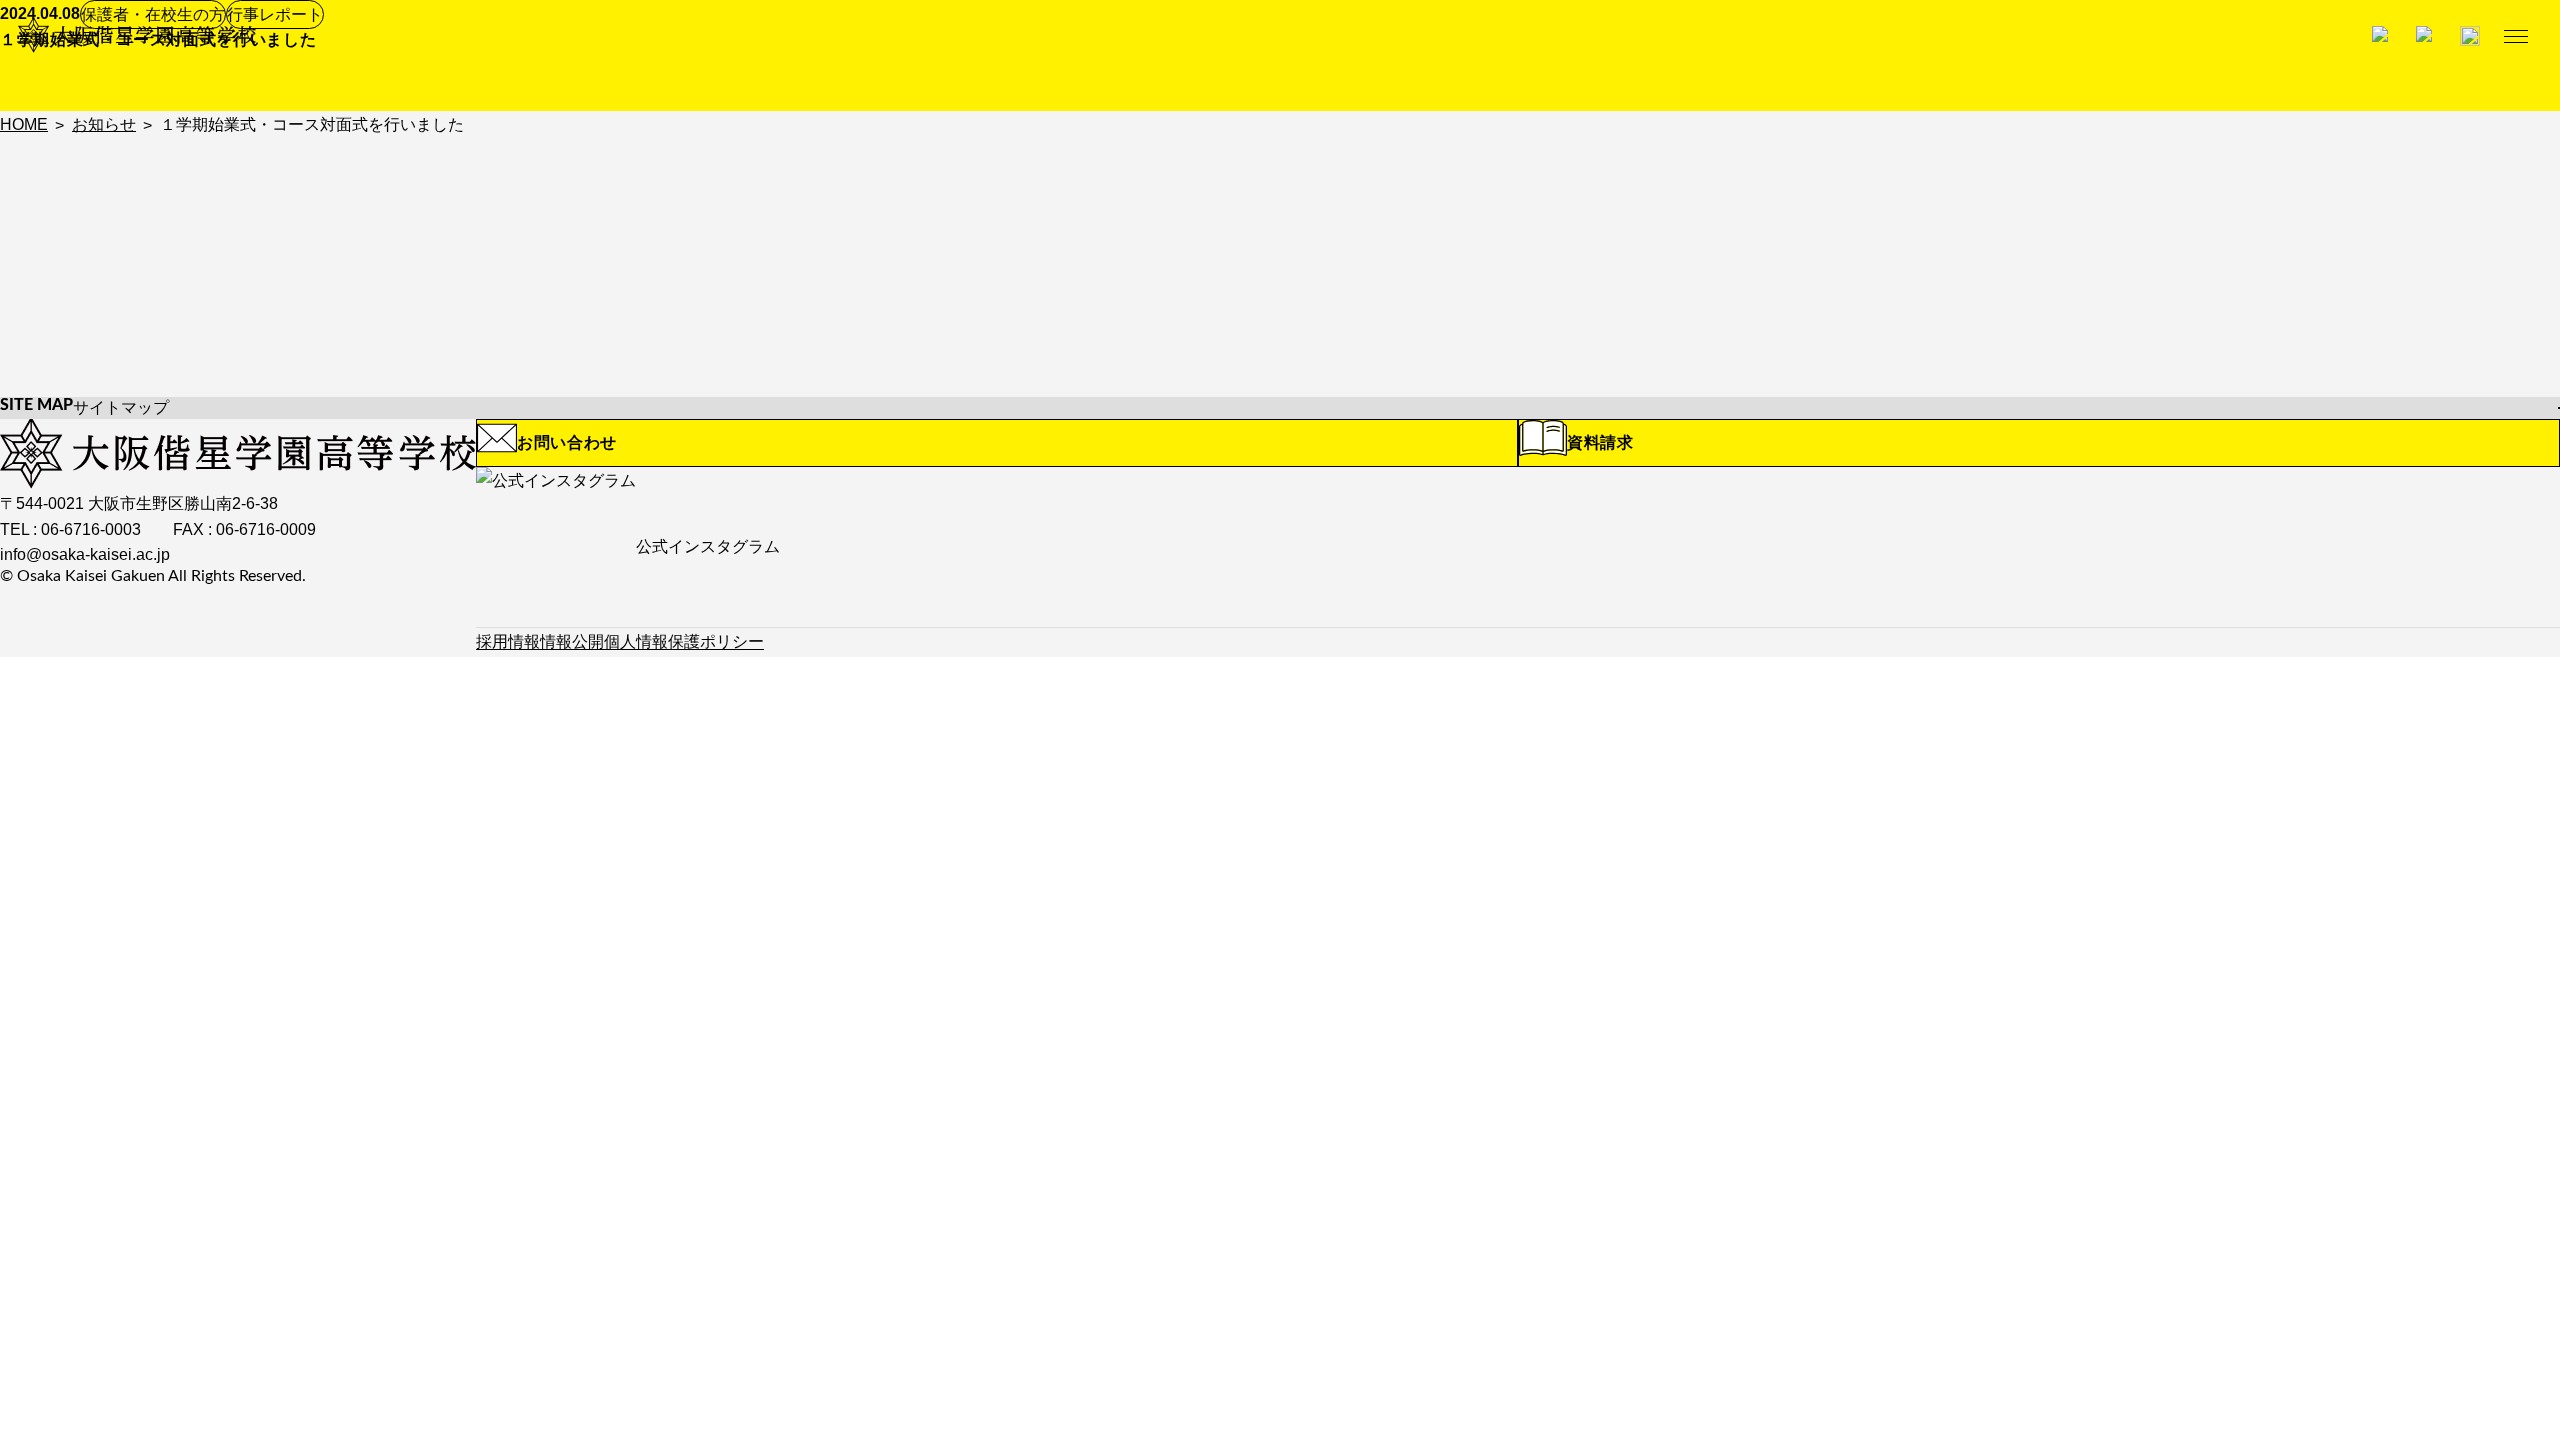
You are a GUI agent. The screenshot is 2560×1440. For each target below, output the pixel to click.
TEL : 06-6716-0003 (70, 529)
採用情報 (508, 641)
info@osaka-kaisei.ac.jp (85, 554)
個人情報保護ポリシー (684, 641)
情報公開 (572, 641)
